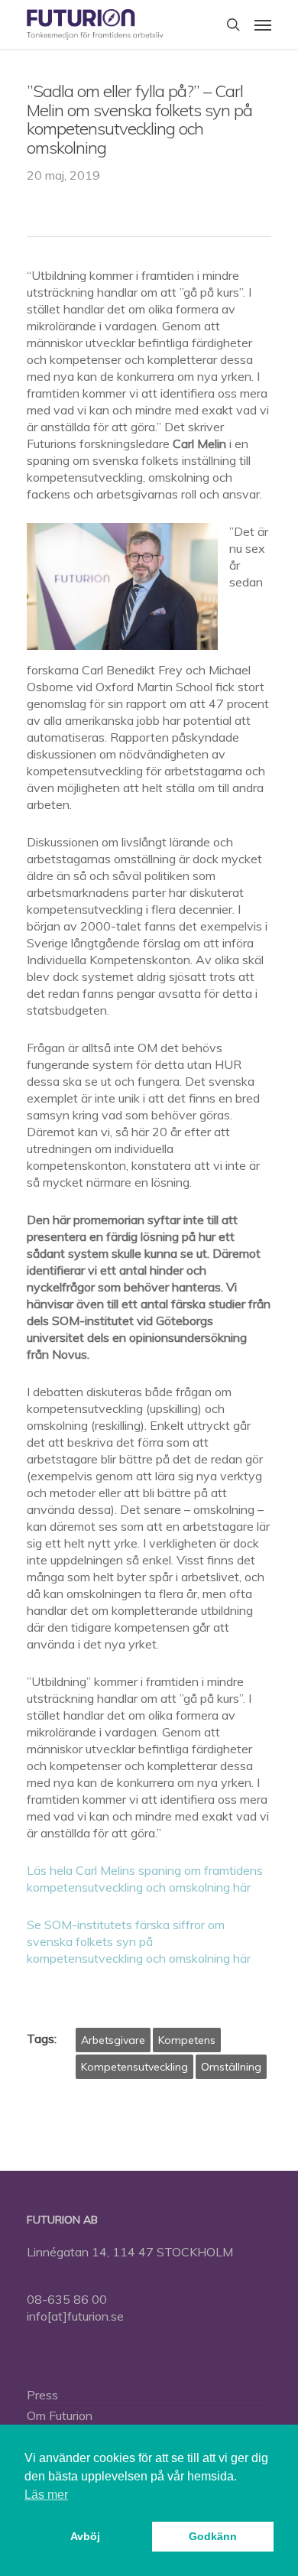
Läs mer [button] (46, 2495)
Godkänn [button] (213, 2536)
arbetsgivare (113, 2040)
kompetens (187, 2040)
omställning (231, 2067)
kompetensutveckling (134, 2067)
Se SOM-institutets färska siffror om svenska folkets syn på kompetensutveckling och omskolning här (139, 1941)
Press (42, 2395)
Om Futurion (60, 2415)
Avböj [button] (85, 2536)
